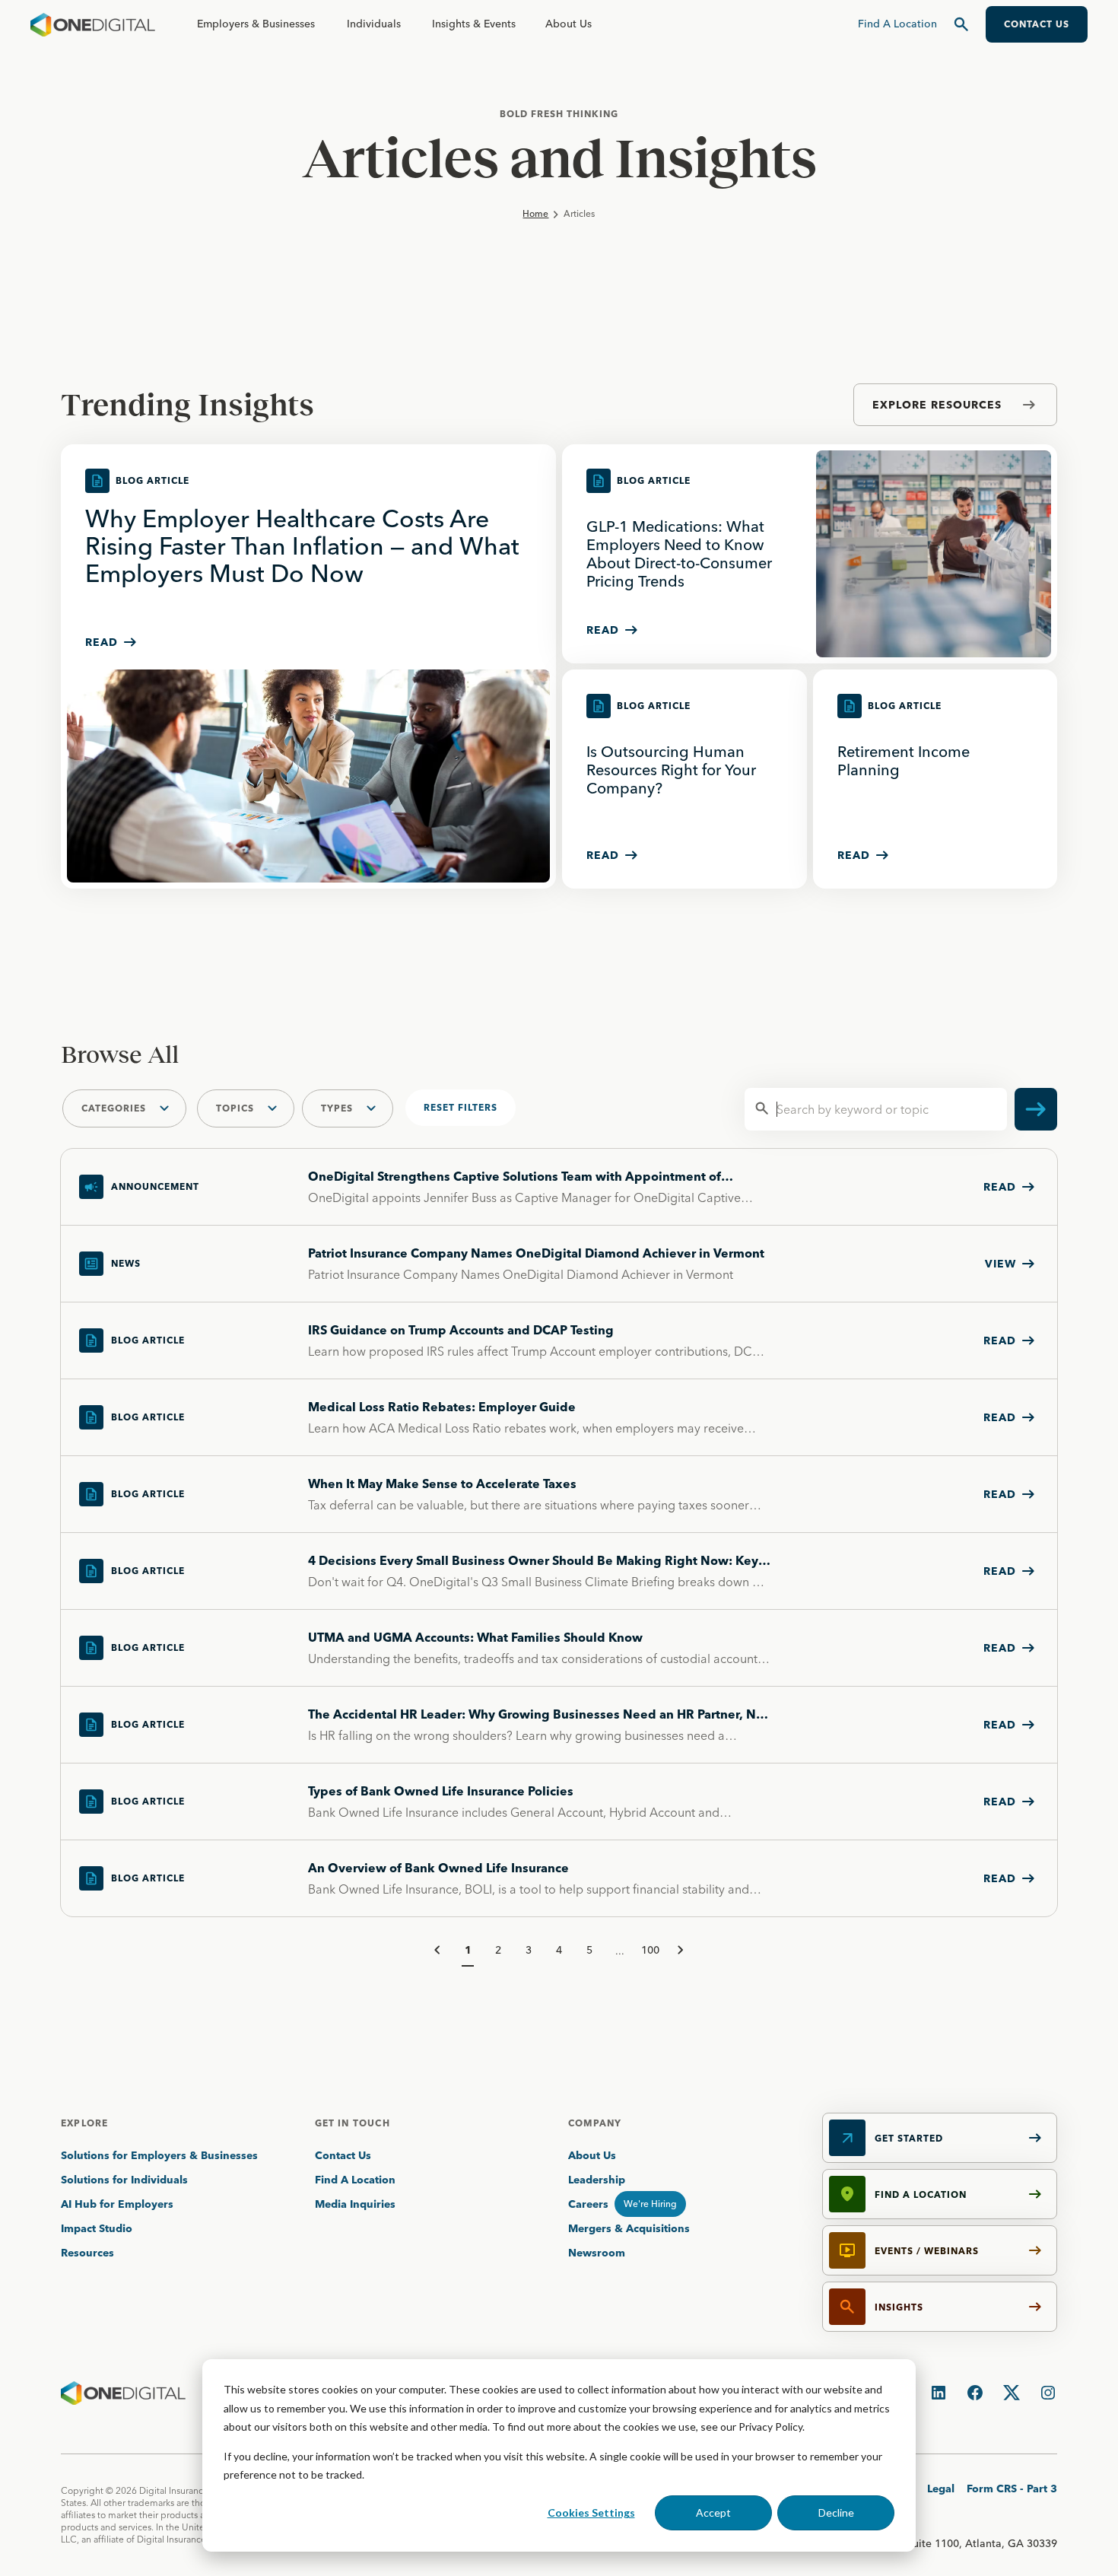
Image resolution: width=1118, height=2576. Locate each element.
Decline (836, 2512)
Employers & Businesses (256, 24)
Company (595, 2123)
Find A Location (355, 2180)
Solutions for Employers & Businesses (159, 2155)
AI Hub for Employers (119, 2204)
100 (650, 1950)
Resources (87, 2253)
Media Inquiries (355, 2204)
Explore (84, 2123)
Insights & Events (474, 24)
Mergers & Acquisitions (629, 2228)
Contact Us (343, 2155)
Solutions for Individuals (124, 2180)
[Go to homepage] (93, 24)
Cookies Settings (591, 2512)
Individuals (374, 24)
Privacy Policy (770, 2427)
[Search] (961, 24)
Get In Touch (353, 2123)
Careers (588, 2204)
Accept (713, 2512)
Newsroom (597, 2253)
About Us (569, 24)
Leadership (597, 2180)
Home (535, 213)
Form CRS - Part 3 (1012, 2489)
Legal (941, 2489)
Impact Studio (97, 2228)
